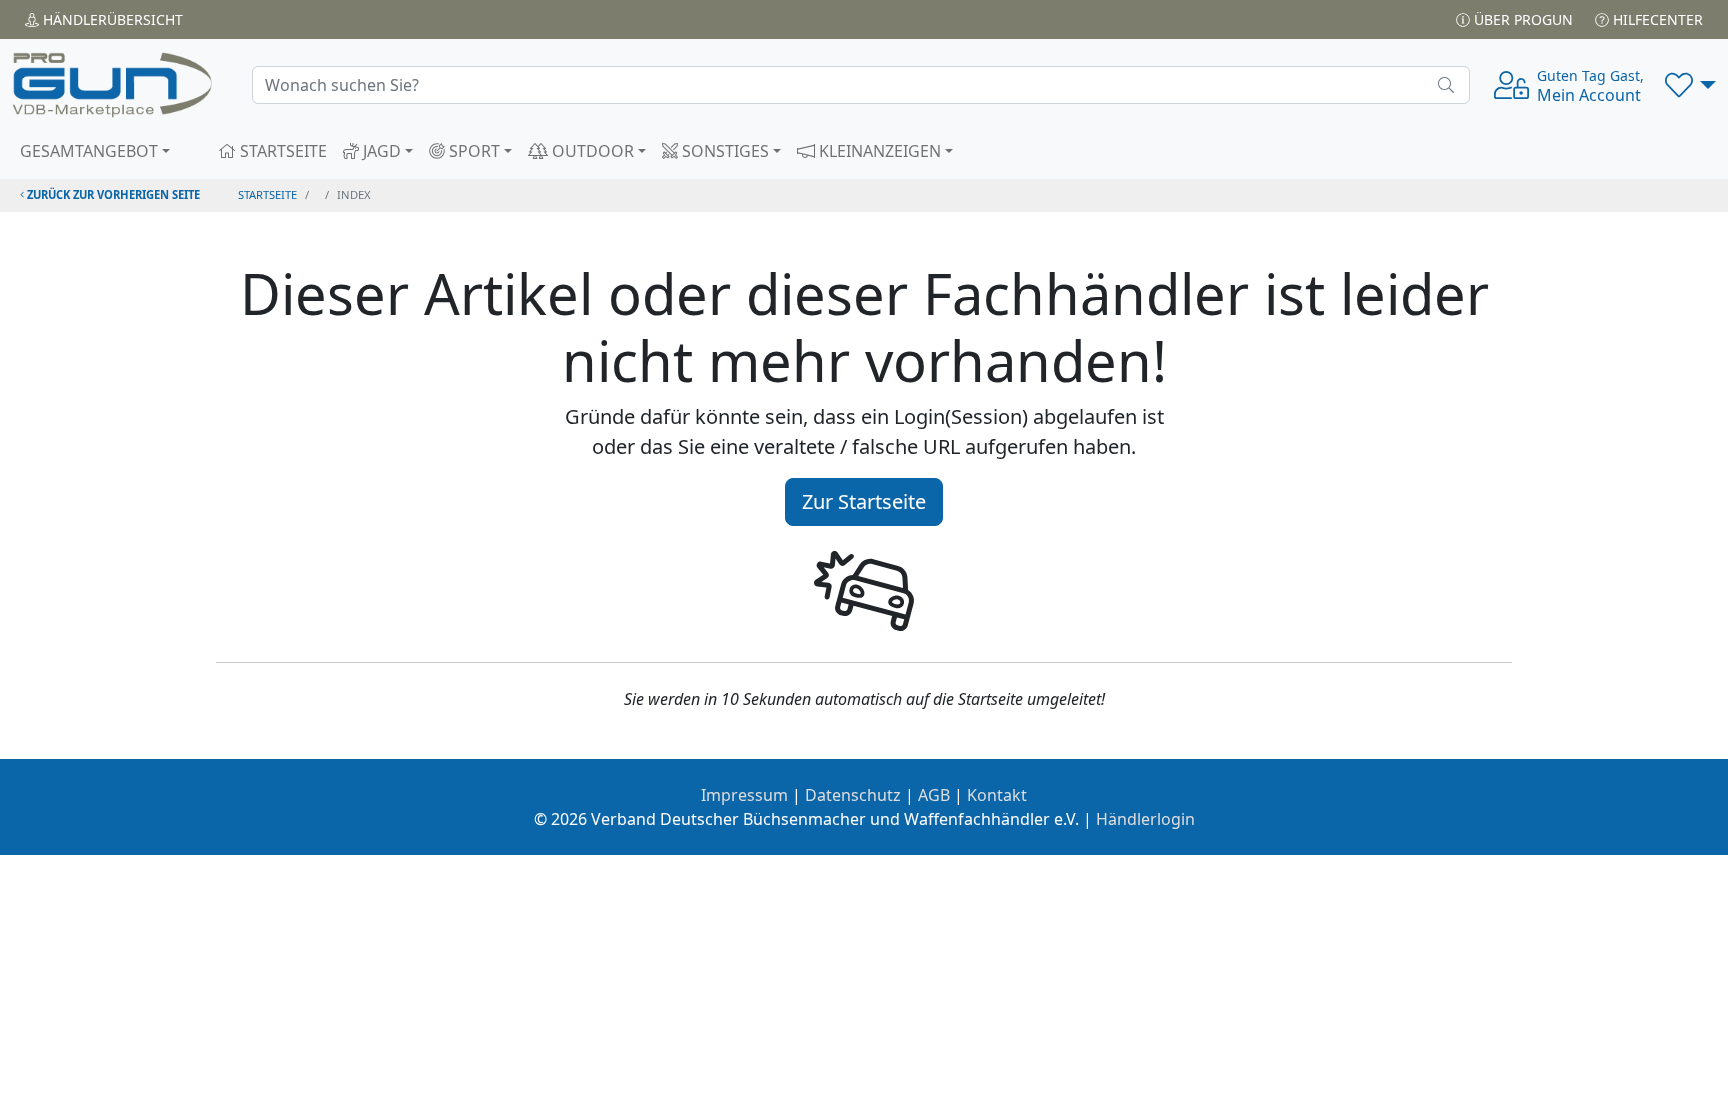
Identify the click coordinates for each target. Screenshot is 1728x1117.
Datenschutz (853, 795)
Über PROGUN (1521, 19)
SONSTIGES (723, 151)
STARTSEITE (281, 151)
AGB (934, 795)
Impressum (744, 795)
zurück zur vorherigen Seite (112, 194)
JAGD (380, 151)
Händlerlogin (1145, 819)
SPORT (472, 151)
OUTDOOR (591, 151)
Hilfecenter (1656, 19)
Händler (111, 19)
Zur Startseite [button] (864, 501)
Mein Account (1590, 86)
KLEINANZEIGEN (878, 151)
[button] (1690, 85)
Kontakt (997, 795)
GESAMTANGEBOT (89, 151)
